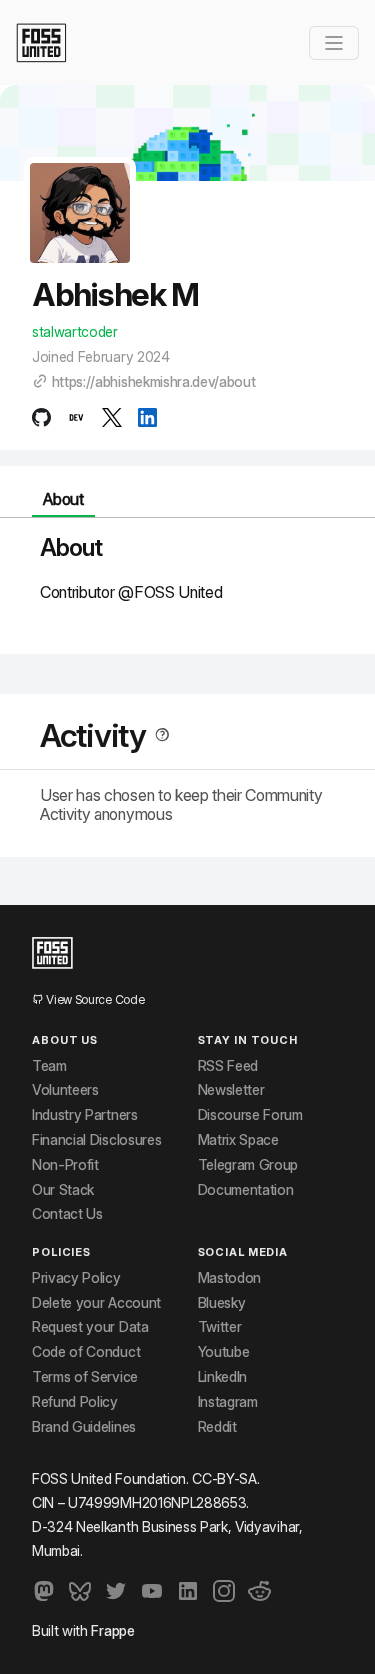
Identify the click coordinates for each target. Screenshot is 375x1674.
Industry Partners (85, 1115)
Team (49, 1066)
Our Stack (63, 1190)
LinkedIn (222, 1377)
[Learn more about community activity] (158, 735)
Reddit (217, 1427)
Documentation (246, 1190)
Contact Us (67, 1214)
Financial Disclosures (96, 1140)
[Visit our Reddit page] (260, 1591)
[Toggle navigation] (334, 43)
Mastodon (229, 1278)
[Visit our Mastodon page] (44, 1591)
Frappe (112, 1630)
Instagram (228, 1402)
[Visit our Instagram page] (224, 1591)
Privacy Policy (76, 1278)
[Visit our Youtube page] (152, 1591)
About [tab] (63, 499)
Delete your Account (96, 1303)
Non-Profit (65, 1165)
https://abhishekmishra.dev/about (154, 382)
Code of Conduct (86, 1352)
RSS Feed (228, 1066)
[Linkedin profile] (147, 416)
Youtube (224, 1352)
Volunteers (65, 1090)
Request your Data (90, 1327)
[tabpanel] (187, 578)
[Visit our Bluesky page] (80, 1591)
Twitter (220, 1327)
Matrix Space (238, 1140)
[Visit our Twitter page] (116, 1591)
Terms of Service (85, 1377)
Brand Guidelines (84, 1427)
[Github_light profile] (41, 416)
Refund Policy (75, 1402)
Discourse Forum (250, 1115)
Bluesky (222, 1303)
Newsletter (231, 1090)
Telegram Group (248, 1165)
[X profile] (111, 416)
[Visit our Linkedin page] (188, 1591)
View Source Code (94, 999)
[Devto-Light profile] (76, 416)
